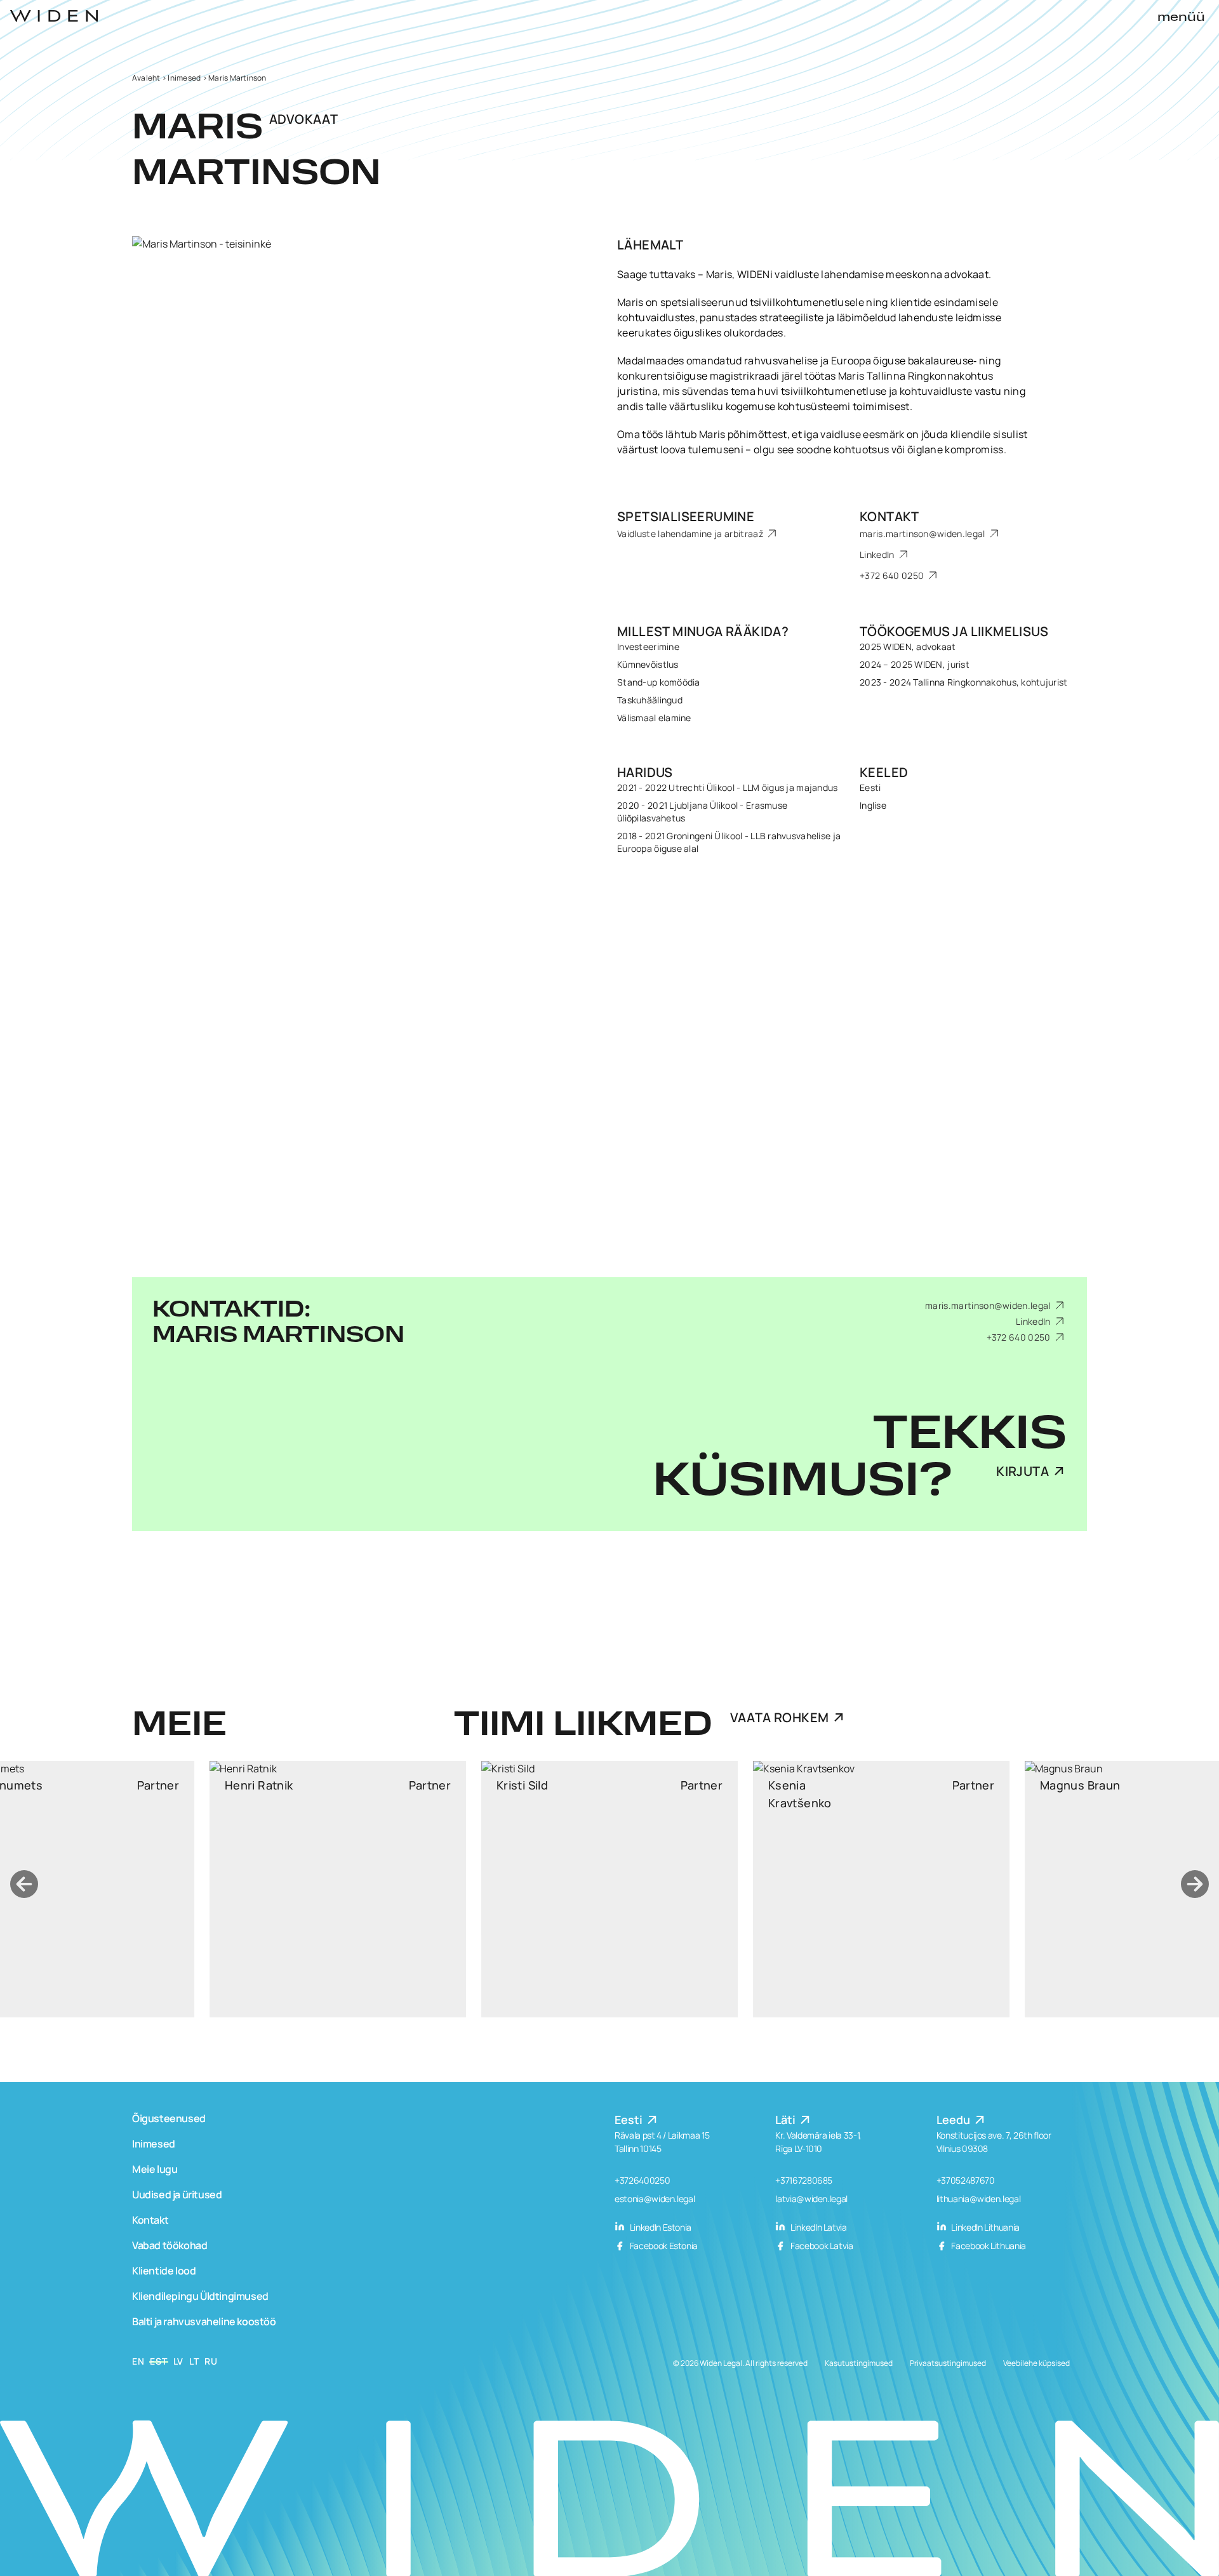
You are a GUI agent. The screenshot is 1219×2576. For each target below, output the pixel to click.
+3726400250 (642, 2180)
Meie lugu (155, 2169)
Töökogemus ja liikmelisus (954, 631)
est (158, 2361)
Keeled (884, 772)
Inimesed (184, 78)
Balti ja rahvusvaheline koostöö (204, 2321)
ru (211, 2361)
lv (178, 2361)
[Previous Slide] (24, 1884)
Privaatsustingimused (948, 2363)
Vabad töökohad (170, 2245)
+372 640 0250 (893, 575)
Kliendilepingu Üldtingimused (200, 2296)
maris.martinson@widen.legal (923, 534)
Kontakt (889, 516)
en (138, 2361)
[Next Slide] (1195, 1884)
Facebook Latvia (821, 2246)
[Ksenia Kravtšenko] (609, 1889)
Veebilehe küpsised (1036, 2363)
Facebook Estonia (663, 2246)
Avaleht (146, 78)
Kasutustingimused (859, 2363)
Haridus (645, 772)
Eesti (630, 2120)
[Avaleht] (54, 16)
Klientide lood (164, 2271)
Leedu (955, 2120)
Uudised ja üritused (177, 2194)
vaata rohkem (780, 1717)
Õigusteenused (169, 2118)
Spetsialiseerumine (686, 516)
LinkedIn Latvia (817, 2227)
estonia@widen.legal (655, 2199)
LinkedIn (878, 554)
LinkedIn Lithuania (985, 2227)
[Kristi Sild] (338, 1889)
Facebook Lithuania (988, 2246)
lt (194, 2361)
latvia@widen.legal (811, 2199)
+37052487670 (966, 2180)
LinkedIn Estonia (660, 2227)
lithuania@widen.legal (979, 2199)
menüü (1181, 18)
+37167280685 (804, 2180)
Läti (787, 2120)
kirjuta (1022, 1471)
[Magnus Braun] (881, 1889)
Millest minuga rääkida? (703, 631)
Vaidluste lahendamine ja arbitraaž (691, 534)
